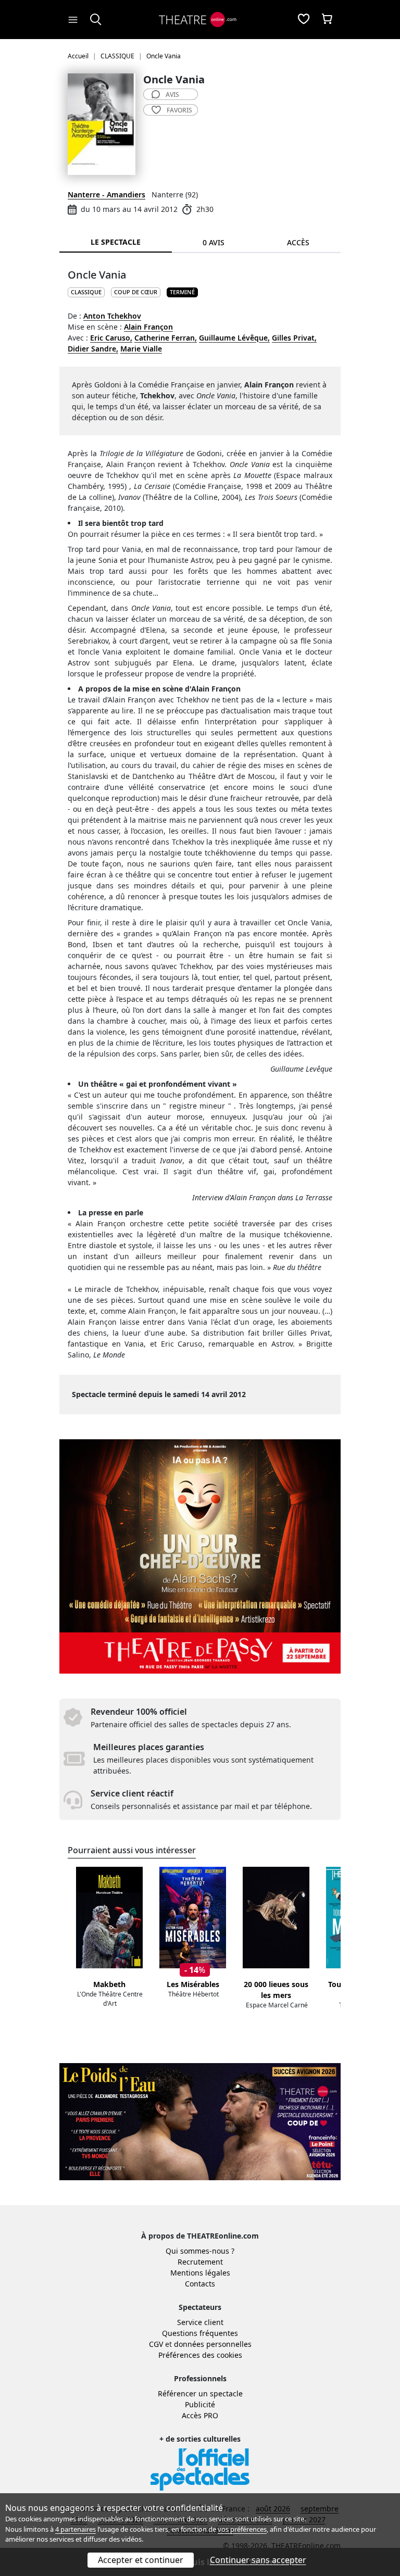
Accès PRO (200, 2415)
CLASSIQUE (86, 292)
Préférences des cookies (200, 2355)
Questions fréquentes (200, 2333)
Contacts (200, 2284)
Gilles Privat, (294, 338)
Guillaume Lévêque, (234, 338)
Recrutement (200, 2262)
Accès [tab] (298, 242)
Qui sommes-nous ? (200, 2251)
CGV (156, 2344)
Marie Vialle (141, 349)
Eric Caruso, (111, 338)
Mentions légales (200, 2273)
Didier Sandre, (93, 349)
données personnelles (213, 2344)
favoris (179, 110)
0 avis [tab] (214, 242)
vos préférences (242, 2529)
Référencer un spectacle (200, 2393)
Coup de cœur (136, 292)
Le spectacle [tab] (116, 242)
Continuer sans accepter (258, 2560)
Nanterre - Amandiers (107, 194)
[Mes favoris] (304, 20)
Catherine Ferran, (166, 338)
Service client (200, 2322)
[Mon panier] (327, 20)
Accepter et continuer (141, 2560)
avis (172, 95)
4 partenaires (76, 2529)
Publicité (200, 2404)
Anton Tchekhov (112, 316)
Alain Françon (148, 327)
